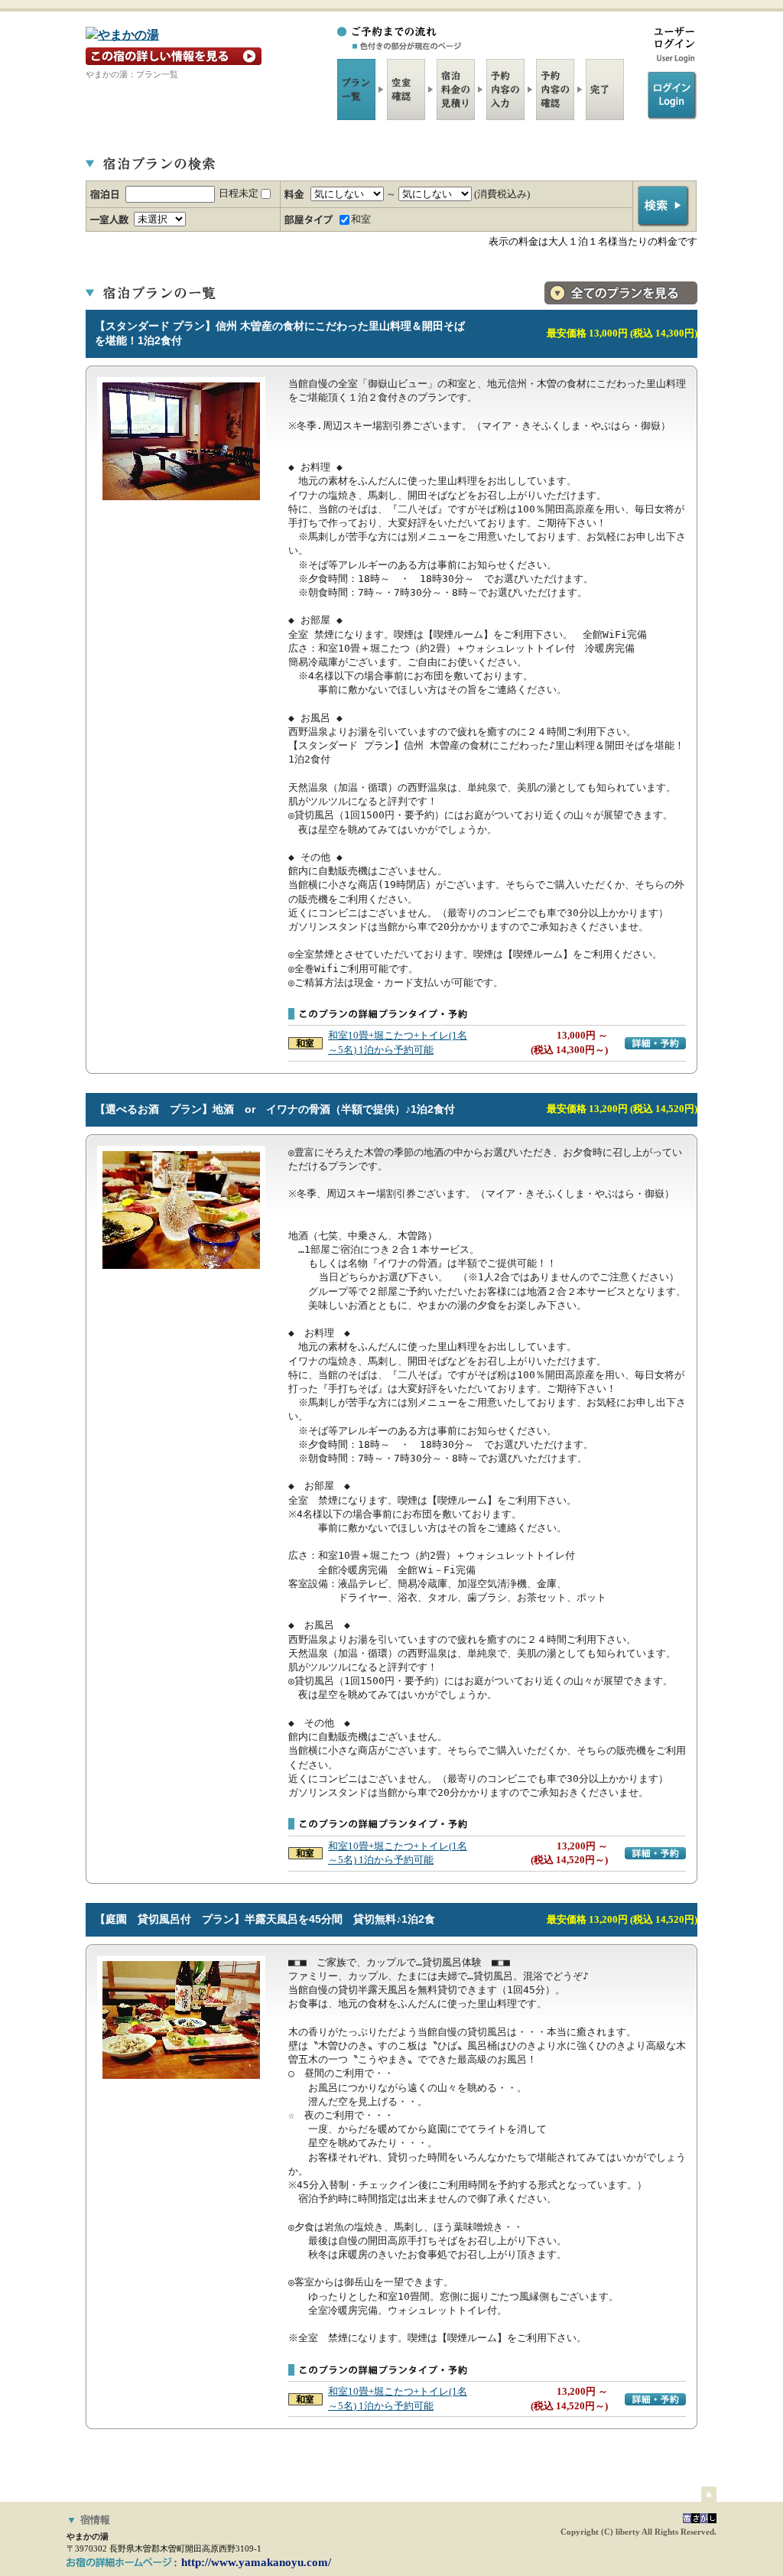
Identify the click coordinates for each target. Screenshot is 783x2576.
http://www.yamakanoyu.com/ (256, 2562)
